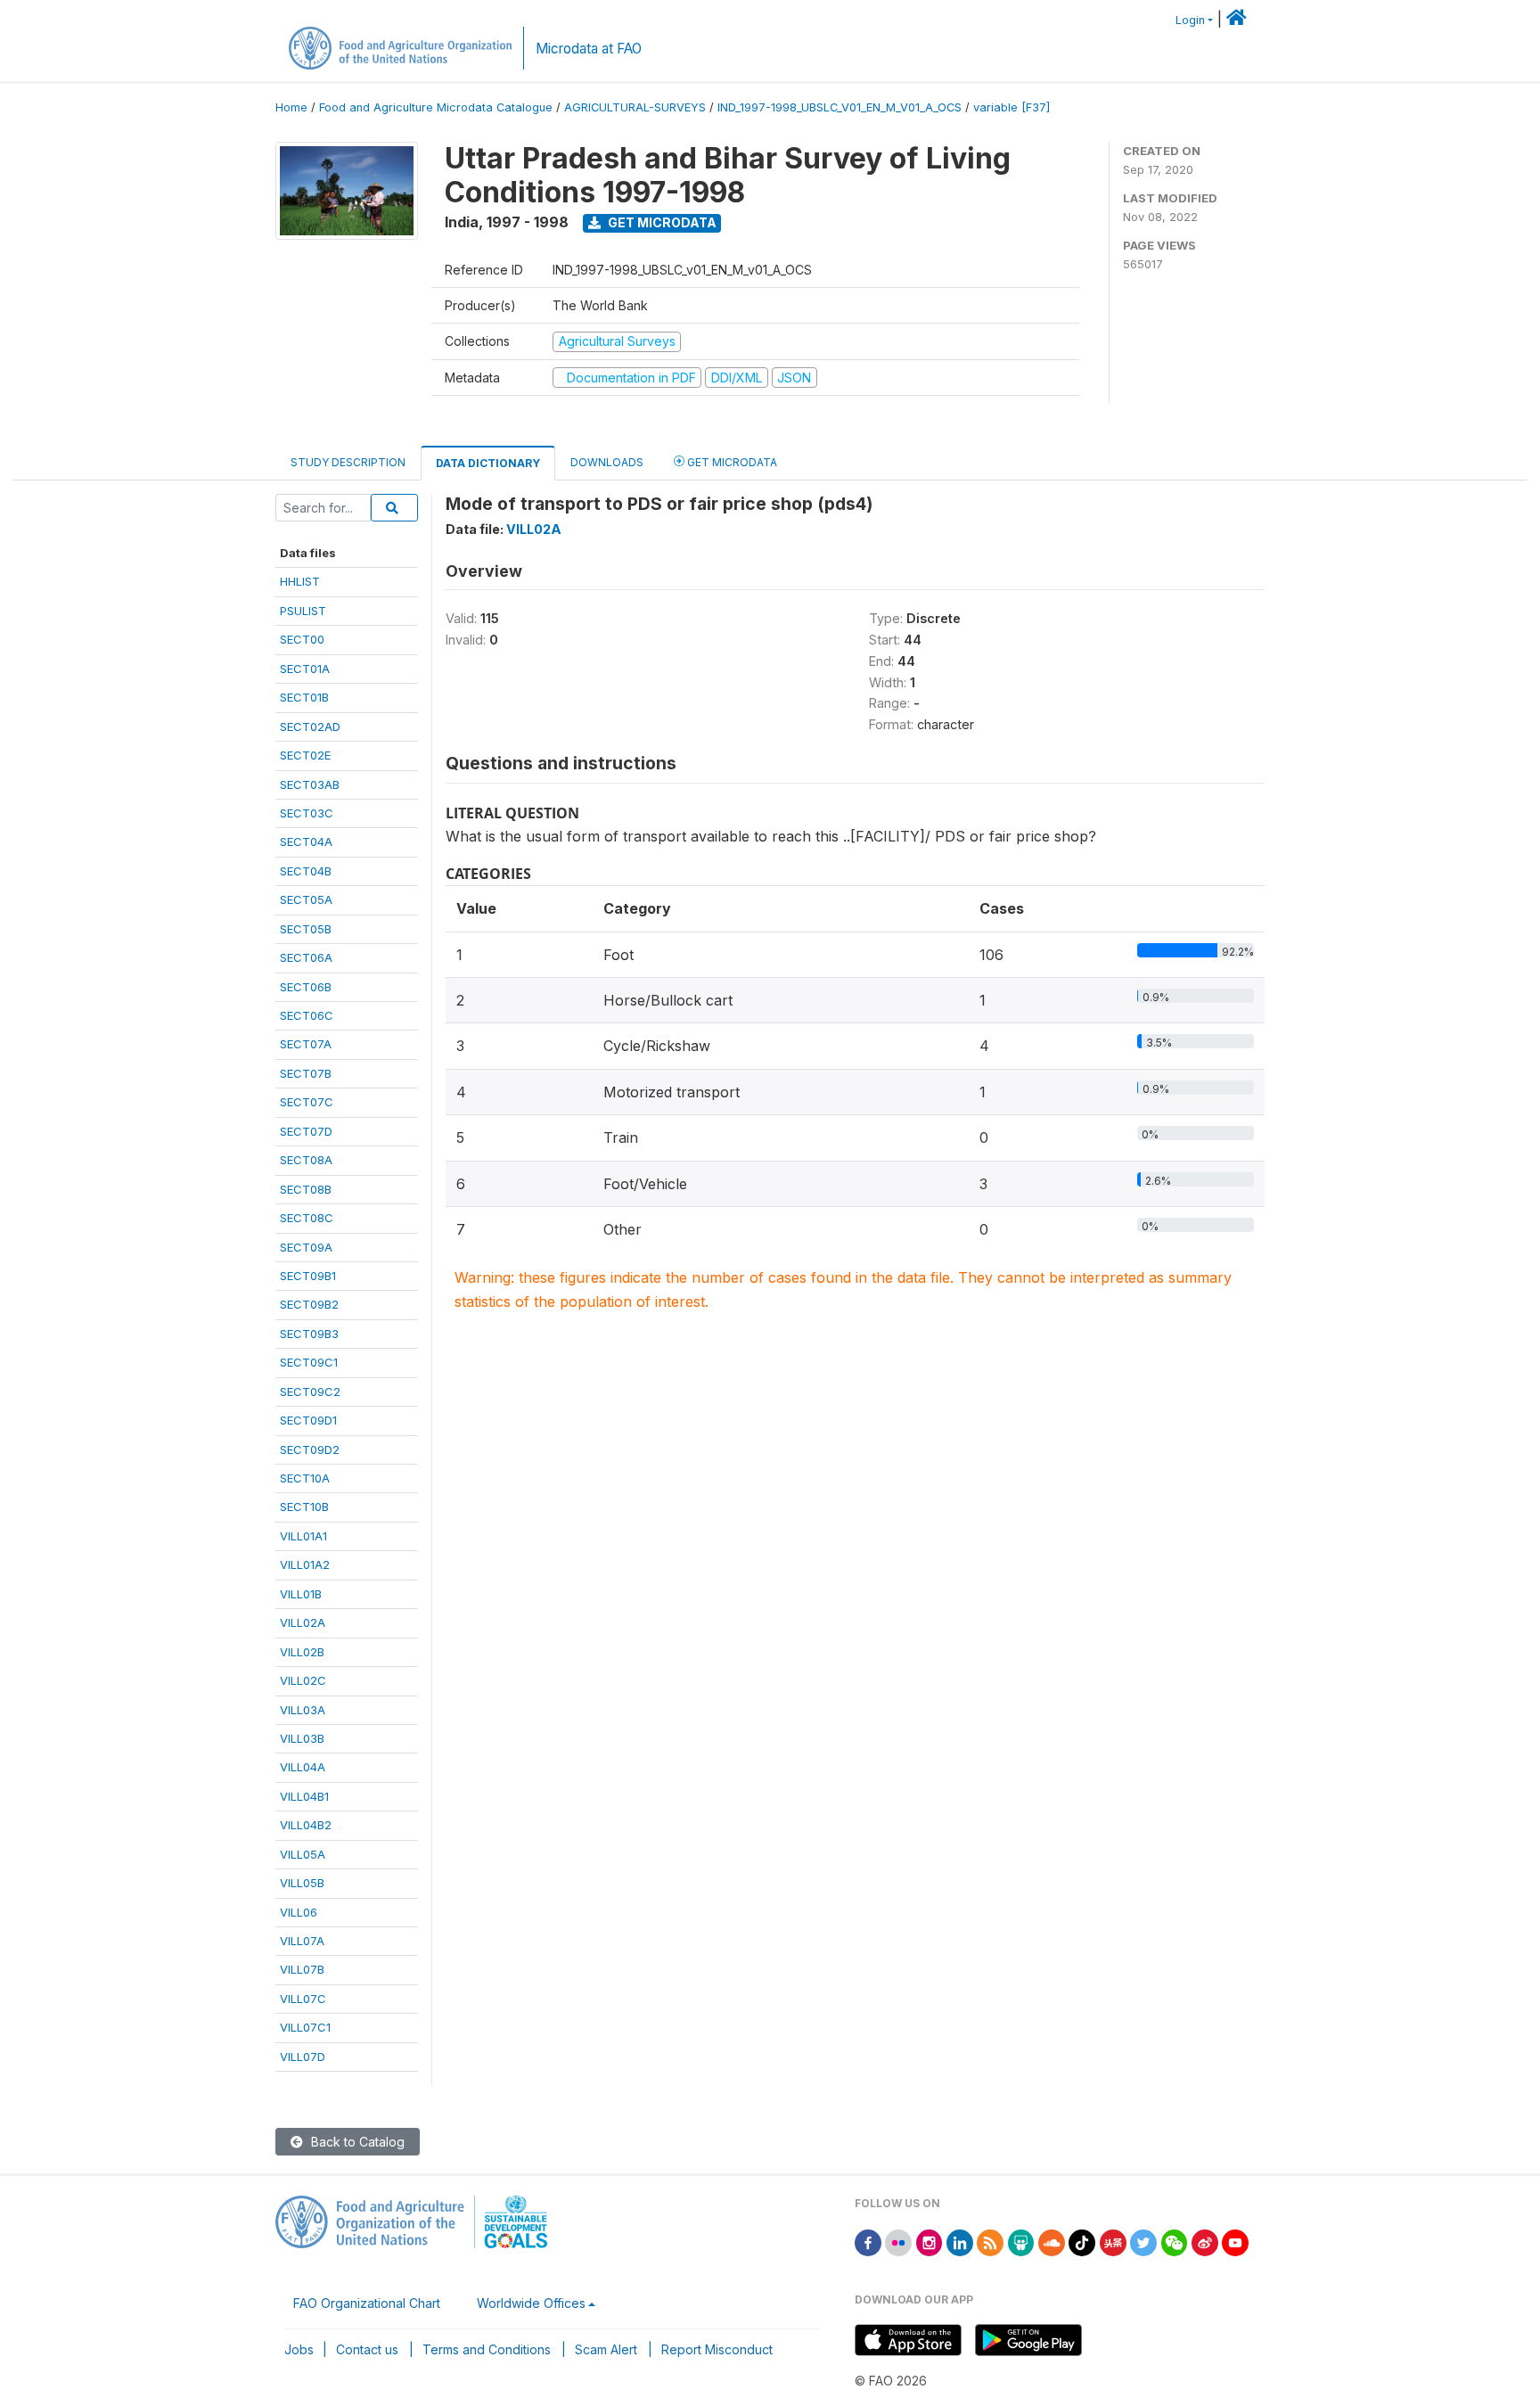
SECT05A (306, 899)
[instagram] (930, 2242)
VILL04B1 (304, 1796)
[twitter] (1143, 2242)
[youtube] (1235, 2242)
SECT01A (305, 669)
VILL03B (302, 1738)
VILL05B (302, 1883)
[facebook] (868, 2242)
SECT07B (306, 1073)
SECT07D (306, 1131)
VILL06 (299, 1912)
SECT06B (306, 987)
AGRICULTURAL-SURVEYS (635, 107)
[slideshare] (1021, 2242)
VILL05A (303, 1854)
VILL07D (303, 2057)
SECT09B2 (309, 1304)
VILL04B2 (306, 1825)
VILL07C (303, 1999)
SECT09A (306, 1247)
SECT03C (307, 813)
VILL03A (303, 1710)
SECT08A (306, 1160)
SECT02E (305, 755)
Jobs (299, 2349)
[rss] (990, 2242)
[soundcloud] (1052, 2242)
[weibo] (1205, 2242)
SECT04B (306, 871)
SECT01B (304, 697)
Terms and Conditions (487, 2349)
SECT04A (306, 842)
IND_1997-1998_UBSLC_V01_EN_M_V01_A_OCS (840, 107)
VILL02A (303, 1622)
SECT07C (307, 1102)
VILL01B (301, 1594)
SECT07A (306, 1044)
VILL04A (303, 1767)
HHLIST (300, 581)
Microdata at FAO (589, 49)
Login (1190, 20)
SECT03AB (310, 784)
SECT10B (304, 1507)
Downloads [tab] (607, 462)
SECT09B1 (308, 1276)
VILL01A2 (305, 1564)
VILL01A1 (303, 1536)
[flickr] (898, 2242)
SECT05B (306, 929)
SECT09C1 (309, 1362)
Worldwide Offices (531, 2303)
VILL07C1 (305, 2027)
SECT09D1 (308, 1420)
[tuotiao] (1113, 2242)
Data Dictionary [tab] (488, 463)
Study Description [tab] (348, 462)
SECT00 (302, 639)
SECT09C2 (310, 1392)
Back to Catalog (356, 2142)
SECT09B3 (309, 1334)
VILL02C (303, 1680)
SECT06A (306, 957)
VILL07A (302, 1941)
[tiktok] (1082, 2242)
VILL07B (302, 1969)
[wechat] (1175, 2242)
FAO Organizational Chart (367, 2303)
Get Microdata (661, 222)
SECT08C (307, 1218)
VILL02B (302, 1652)
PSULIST (303, 611)
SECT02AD (310, 727)
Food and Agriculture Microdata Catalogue (436, 107)
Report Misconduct (717, 2349)
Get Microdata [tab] (731, 462)
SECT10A (305, 1478)
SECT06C (307, 1015)
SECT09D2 (310, 1449)
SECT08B (306, 1189)
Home (291, 107)
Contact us (367, 2349)
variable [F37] (1012, 107)
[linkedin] (960, 2242)
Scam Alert (606, 2349)
